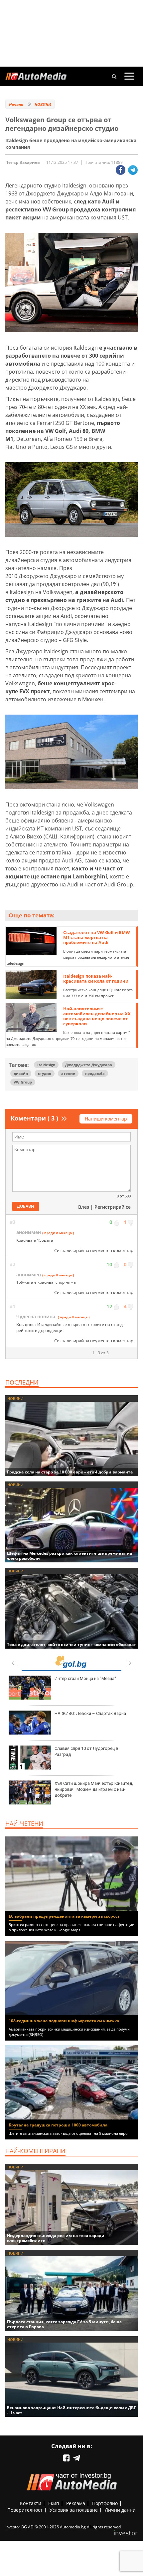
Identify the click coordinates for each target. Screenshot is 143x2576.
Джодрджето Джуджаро (89, 1065)
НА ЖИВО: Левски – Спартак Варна (90, 1713)
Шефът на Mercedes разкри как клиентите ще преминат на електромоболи (70, 1556)
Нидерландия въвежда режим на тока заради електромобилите (56, 2238)
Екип (54, 2503)
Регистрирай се (113, 1207)
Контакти (31, 2503)
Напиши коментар (106, 1119)
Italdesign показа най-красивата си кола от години (96, 978)
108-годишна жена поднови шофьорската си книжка (64, 2021)
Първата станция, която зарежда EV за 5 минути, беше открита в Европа (64, 2324)
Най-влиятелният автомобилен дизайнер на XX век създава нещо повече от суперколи (97, 1016)
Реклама (76, 2503)
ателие (68, 1073)
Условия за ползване (74, 2510)
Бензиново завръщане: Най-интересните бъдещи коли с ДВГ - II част (71, 2410)
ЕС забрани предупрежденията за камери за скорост (64, 1916)
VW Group (23, 1082)
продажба (95, 1073)
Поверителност (25, 2510)
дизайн (21, 1073)
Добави (26, 1206)
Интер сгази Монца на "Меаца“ (85, 1678)
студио (45, 1073)
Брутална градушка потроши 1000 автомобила (58, 2125)
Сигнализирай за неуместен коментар (94, 1250)
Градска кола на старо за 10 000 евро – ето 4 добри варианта (70, 1472)
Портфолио (105, 2503)
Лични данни (120, 2510)
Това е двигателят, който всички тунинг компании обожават (71, 1644)
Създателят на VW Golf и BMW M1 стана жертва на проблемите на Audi (97, 937)
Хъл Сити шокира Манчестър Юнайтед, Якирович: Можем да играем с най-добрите (94, 1789)
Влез (84, 1207)
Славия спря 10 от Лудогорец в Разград (86, 1751)
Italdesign (46, 1065)
